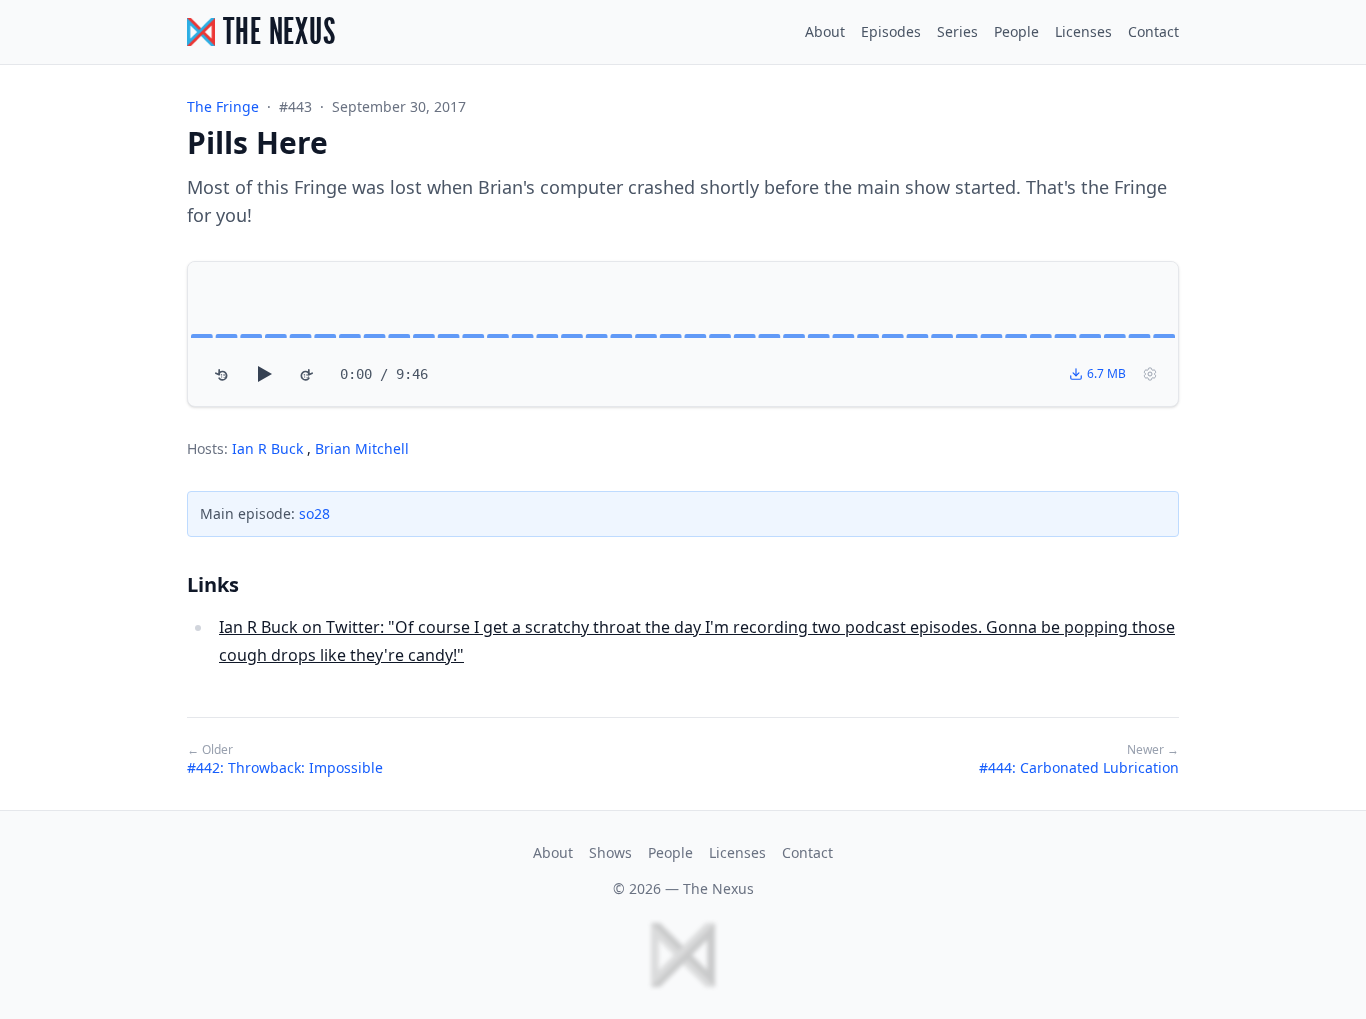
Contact (1153, 31)
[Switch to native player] (1150, 374)
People (1016, 31)
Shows (610, 852)
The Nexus (718, 888)
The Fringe (223, 106)
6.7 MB (1106, 373)
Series (957, 31)
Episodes (891, 31)
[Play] (264, 374)
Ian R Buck (269, 448)
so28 (314, 513)
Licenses (1083, 31)
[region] (683, 334)
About (825, 31)
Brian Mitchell (362, 448)
